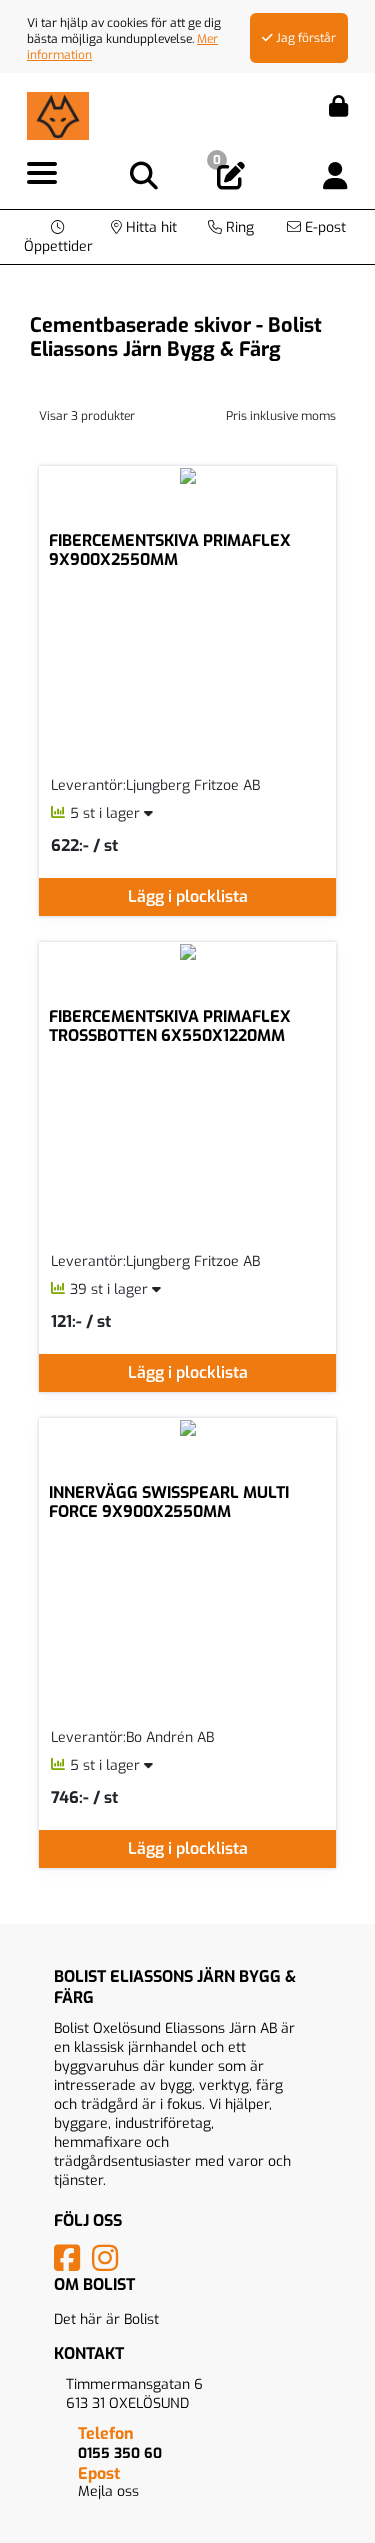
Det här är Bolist (106, 2319)
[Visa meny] (42, 174)
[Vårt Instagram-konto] (109, 2264)
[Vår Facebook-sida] (71, 2264)
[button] (58, 237)
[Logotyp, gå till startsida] (58, 114)
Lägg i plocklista (188, 896)
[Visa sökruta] (144, 176)
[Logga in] (335, 176)
